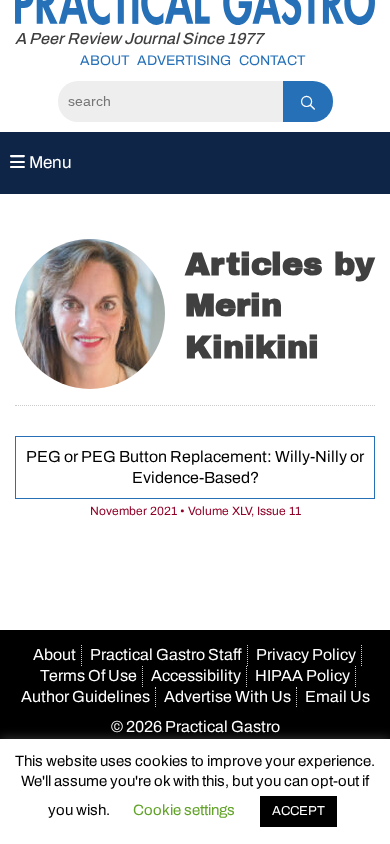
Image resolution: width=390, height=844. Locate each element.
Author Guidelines (85, 696)
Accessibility (196, 675)
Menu (48, 162)
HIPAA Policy (302, 675)
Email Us (337, 696)
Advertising (184, 60)
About (104, 60)
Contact (272, 60)
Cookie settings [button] (184, 810)
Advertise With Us (227, 696)
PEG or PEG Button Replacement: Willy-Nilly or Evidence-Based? (195, 467)
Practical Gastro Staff (166, 654)
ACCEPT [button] (298, 811)
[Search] (308, 101)
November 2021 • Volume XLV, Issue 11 (195, 511)
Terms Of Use (88, 675)
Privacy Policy (306, 654)
